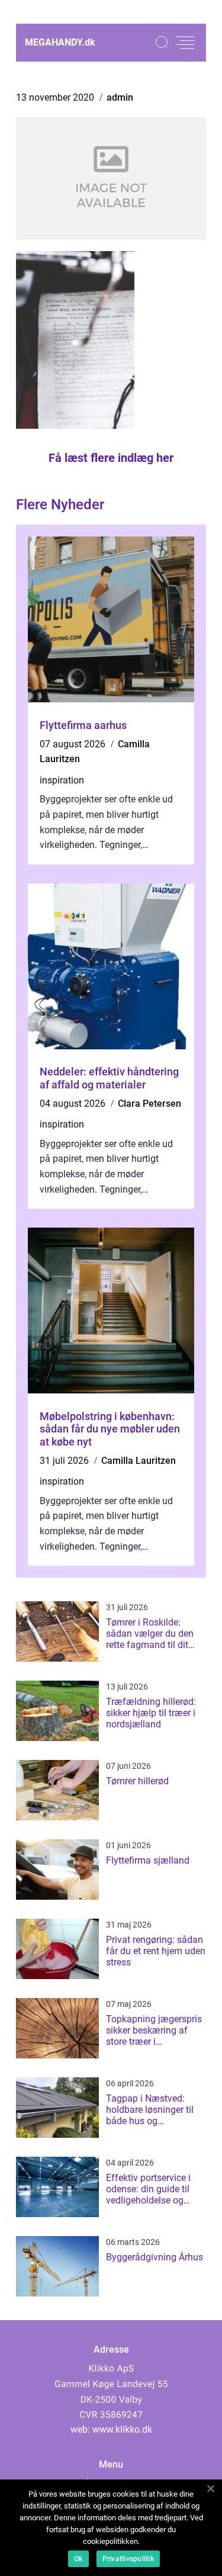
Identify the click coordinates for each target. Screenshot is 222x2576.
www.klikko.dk (122, 2429)
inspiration (62, 780)
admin (120, 97)
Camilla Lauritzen (139, 1461)
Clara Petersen (149, 1104)
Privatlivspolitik (128, 2559)
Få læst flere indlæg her (111, 458)
